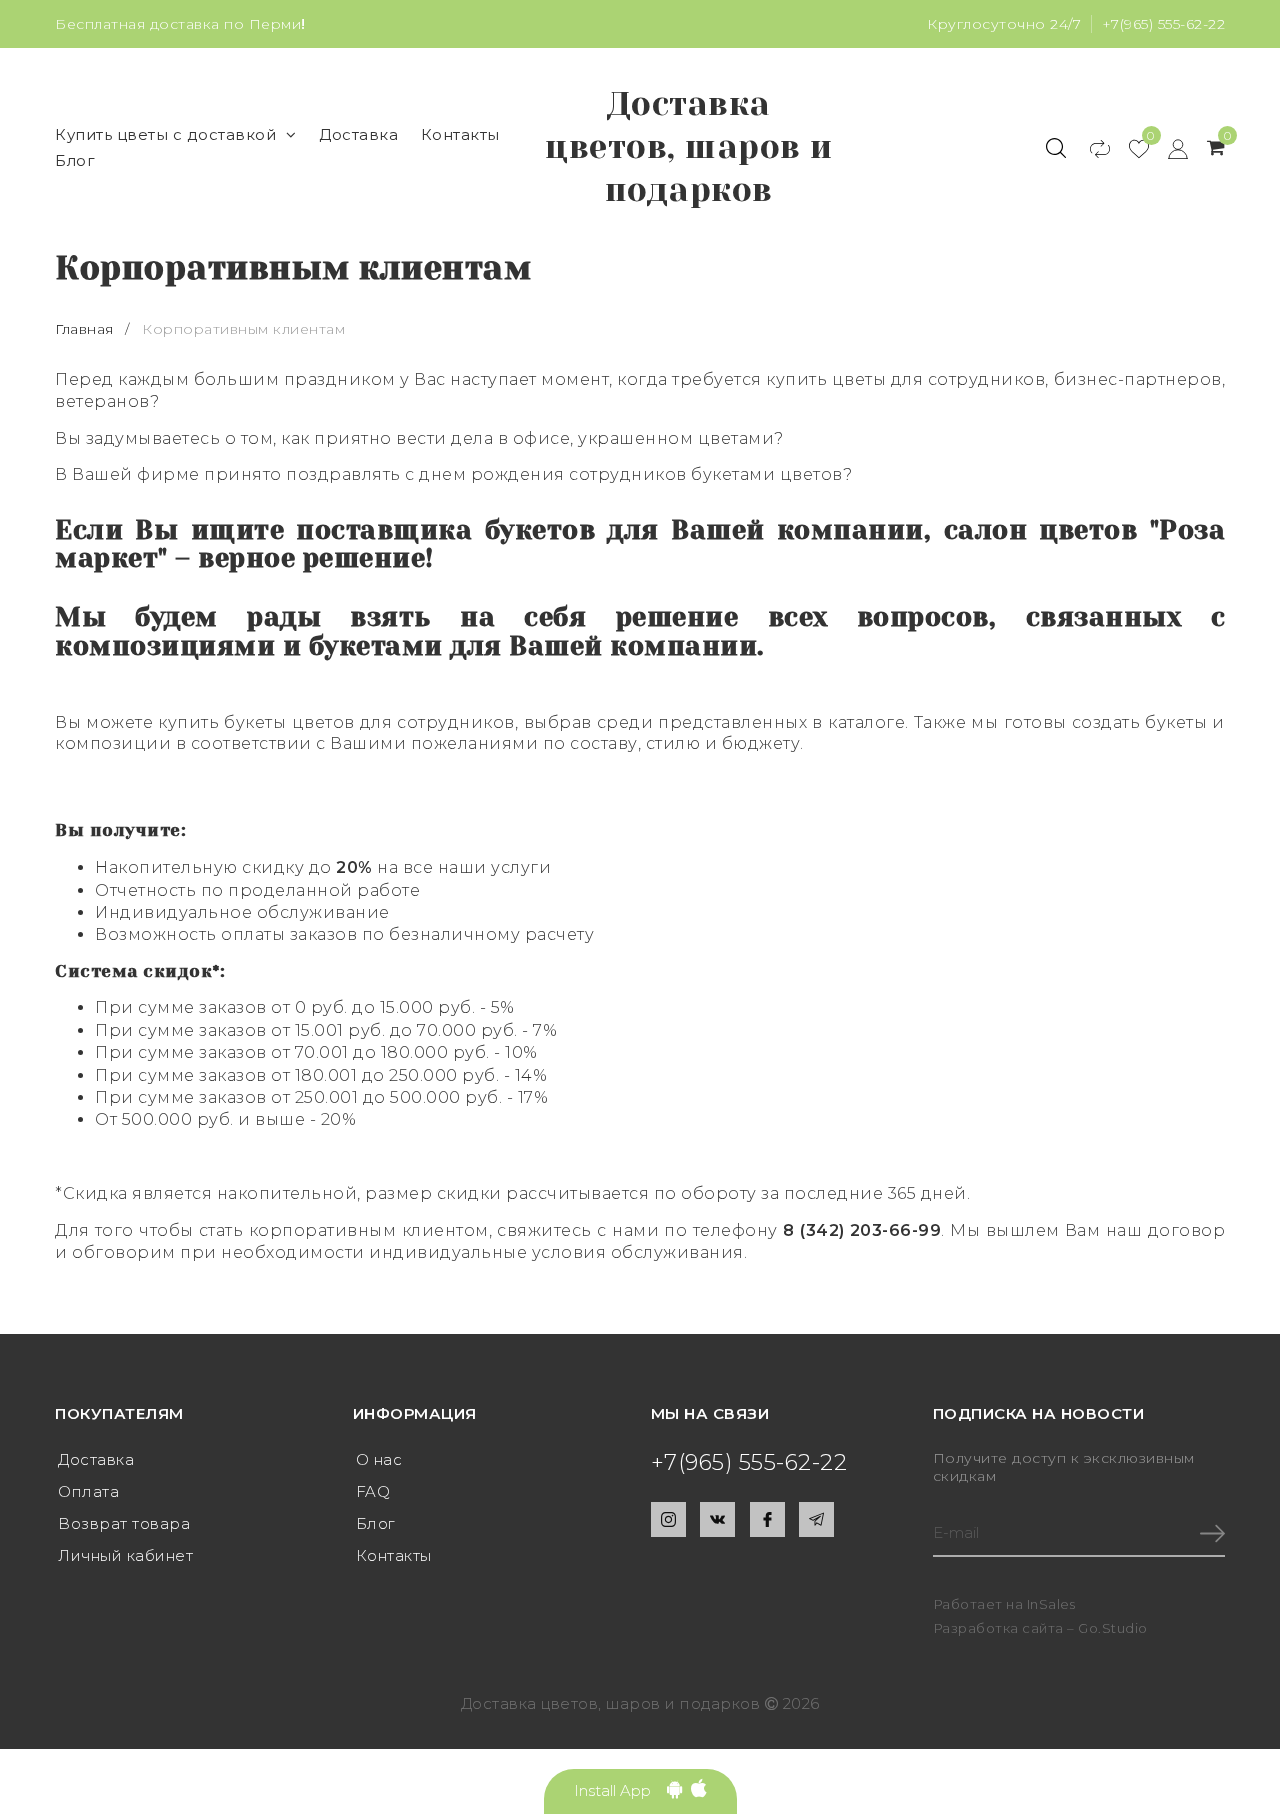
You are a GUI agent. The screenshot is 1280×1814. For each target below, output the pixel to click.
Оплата (88, 1491)
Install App (620, 1790)
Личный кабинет (125, 1555)
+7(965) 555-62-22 (1164, 24)
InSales (1051, 1604)
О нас (379, 1459)
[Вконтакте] (717, 1519)
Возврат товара (124, 1523)
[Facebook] (767, 1519)
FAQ (373, 1491)
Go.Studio (1113, 1628)
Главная (86, 329)
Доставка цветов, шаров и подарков (689, 147)
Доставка (358, 134)
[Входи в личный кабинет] (1168, 148)
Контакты (460, 134)
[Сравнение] (1090, 148)
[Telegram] (816, 1519)
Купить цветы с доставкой (165, 134)
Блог (75, 160)
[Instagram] (668, 1519)
